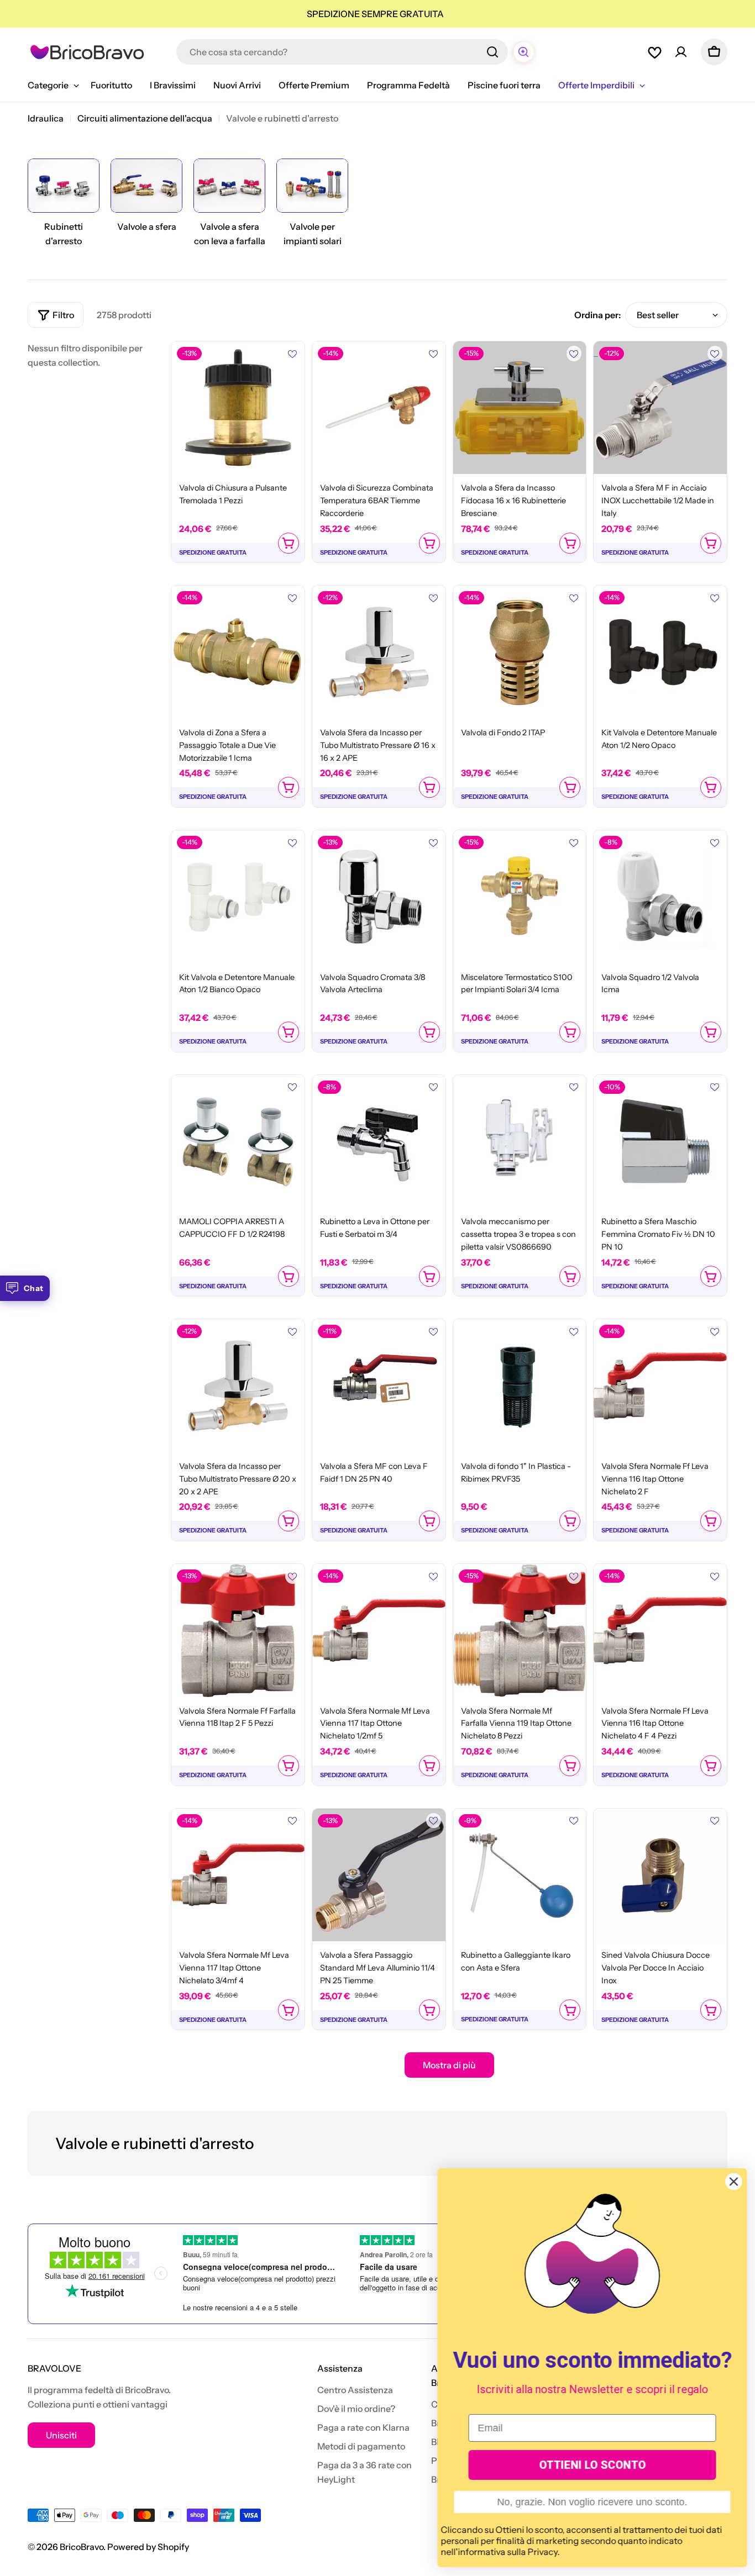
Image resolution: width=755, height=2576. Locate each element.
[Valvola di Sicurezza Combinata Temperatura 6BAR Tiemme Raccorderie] (379, 408)
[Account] (681, 52)
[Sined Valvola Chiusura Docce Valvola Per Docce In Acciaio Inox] (660, 1875)
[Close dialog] (733, 2182)
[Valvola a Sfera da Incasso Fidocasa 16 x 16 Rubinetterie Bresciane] (520, 408)
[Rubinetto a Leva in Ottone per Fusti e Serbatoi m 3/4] (379, 1142)
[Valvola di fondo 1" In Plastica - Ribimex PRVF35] (520, 1386)
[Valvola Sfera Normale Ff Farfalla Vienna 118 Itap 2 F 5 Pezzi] (238, 1631)
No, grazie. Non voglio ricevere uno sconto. (591, 2502)
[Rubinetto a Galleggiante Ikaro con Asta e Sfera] (520, 1875)
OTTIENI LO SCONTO (592, 2465)
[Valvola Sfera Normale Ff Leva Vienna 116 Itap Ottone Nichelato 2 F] (660, 1386)
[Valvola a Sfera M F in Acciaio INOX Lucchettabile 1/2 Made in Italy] (660, 408)
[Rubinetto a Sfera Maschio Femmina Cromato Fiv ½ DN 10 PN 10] (660, 1142)
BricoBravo (82, 2547)
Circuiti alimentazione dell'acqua (145, 118)
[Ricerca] (492, 52)
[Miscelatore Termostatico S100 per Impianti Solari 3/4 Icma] (520, 897)
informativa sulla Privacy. (508, 2552)
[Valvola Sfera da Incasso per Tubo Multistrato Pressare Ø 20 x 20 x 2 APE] (238, 1386)
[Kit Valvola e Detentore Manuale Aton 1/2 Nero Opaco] (660, 652)
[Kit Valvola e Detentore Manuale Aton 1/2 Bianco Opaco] (238, 897)
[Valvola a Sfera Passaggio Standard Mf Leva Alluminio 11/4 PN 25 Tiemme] (379, 1875)
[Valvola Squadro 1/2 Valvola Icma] (660, 897)
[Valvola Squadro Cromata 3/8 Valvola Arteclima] (379, 897)
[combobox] (342, 52)
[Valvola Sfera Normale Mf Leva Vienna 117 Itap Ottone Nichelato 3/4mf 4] (238, 1875)
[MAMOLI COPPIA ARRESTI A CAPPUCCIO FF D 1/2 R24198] (238, 1142)
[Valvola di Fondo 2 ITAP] (520, 652)
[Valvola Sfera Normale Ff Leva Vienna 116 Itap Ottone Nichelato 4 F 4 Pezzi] (660, 1631)
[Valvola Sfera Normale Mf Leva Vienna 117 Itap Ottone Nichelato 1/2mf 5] (379, 1631)
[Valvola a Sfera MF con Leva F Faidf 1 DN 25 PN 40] (379, 1386)
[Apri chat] (523, 52)
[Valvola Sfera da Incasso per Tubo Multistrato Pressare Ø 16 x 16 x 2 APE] (379, 652)
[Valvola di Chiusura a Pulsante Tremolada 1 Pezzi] (238, 408)
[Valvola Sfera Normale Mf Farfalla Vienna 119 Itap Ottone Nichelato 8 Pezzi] (520, 1631)
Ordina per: (597, 315)
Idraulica (46, 118)
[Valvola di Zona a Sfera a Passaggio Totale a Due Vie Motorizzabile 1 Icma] (238, 652)
